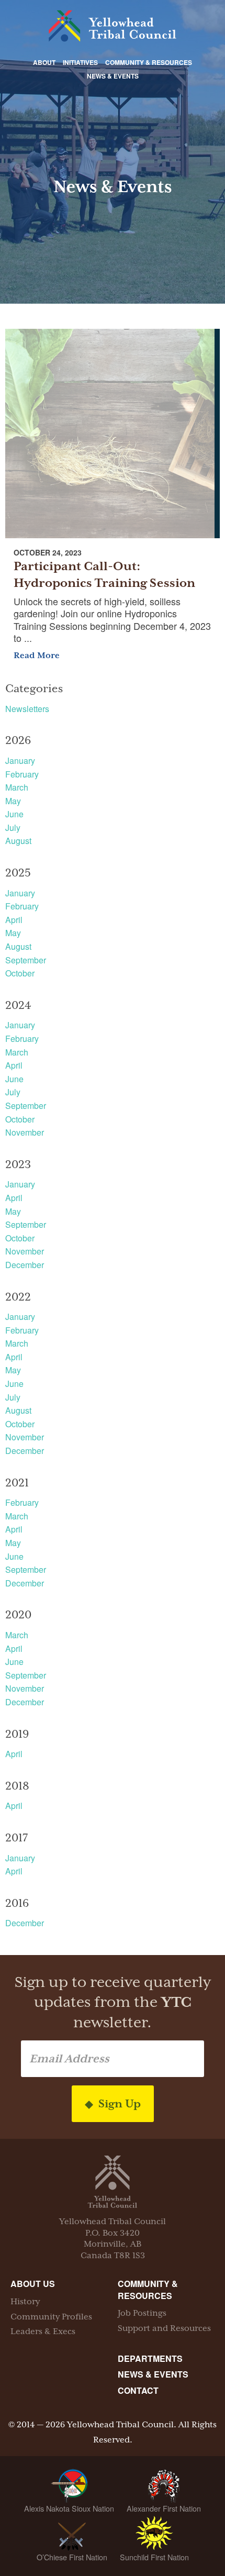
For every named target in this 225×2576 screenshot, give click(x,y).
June (14, 814)
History (25, 2302)
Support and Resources (164, 2328)
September (26, 960)
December (25, 1265)
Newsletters (27, 709)
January (20, 760)
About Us (33, 2284)
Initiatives (80, 62)
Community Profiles (51, 2317)
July (13, 828)
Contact (138, 2390)
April (14, 920)
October (20, 973)
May (13, 801)
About (44, 62)
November (25, 1132)
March (17, 787)
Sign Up (118, 2104)
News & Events (113, 76)
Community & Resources (149, 62)
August (18, 841)
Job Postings (142, 2313)
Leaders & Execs (43, 2331)
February (22, 774)
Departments (150, 2358)
